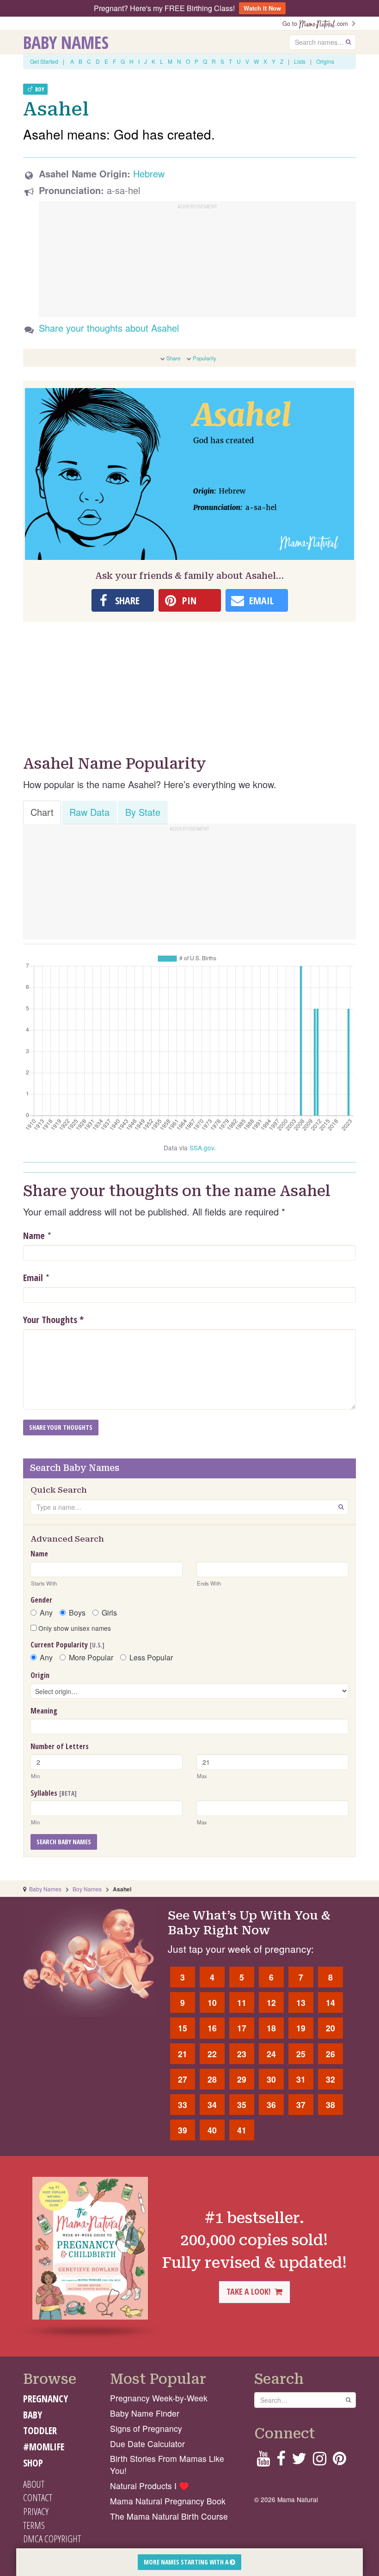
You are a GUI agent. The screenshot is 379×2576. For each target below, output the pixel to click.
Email (33, 1278)
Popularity (205, 358)
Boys (77, 1613)
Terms (34, 2525)
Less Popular (151, 1658)
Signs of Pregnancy (146, 2428)
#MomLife (44, 2447)
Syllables (54, 1793)
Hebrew (149, 173)
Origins (325, 61)
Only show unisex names (74, 1628)
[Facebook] (281, 2461)
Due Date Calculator (147, 2444)
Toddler (40, 2430)
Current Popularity (67, 1645)
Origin (40, 1675)
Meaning (44, 1711)
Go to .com (317, 23)
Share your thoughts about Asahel (109, 328)
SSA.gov (202, 1148)
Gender (41, 1600)
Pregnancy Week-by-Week (159, 2398)
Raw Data (89, 812)
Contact (38, 2497)
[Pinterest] (339, 2461)
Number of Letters (60, 1746)
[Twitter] (299, 2461)
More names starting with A (187, 2562)
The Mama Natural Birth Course (169, 2516)
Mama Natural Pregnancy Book (168, 2501)
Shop (33, 2463)
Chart (42, 812)
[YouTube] (263, 2461)
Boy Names (87, 1889)
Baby (33, 2415)
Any (46, 1613)
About (34, 2484)
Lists (300, 61)
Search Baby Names (64, 1842)
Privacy (36, 2511)
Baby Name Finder (145, 2413)
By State (143, 812)
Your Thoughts (53, 1320)
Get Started (44, 61)
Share (173, 358)
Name (34, 1236)
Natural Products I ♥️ (150, 2486)
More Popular (91, 1658)
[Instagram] (320, 2461)
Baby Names (66, 42)
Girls (109, 1613)
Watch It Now (262, 8)
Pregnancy (46, 2399)
